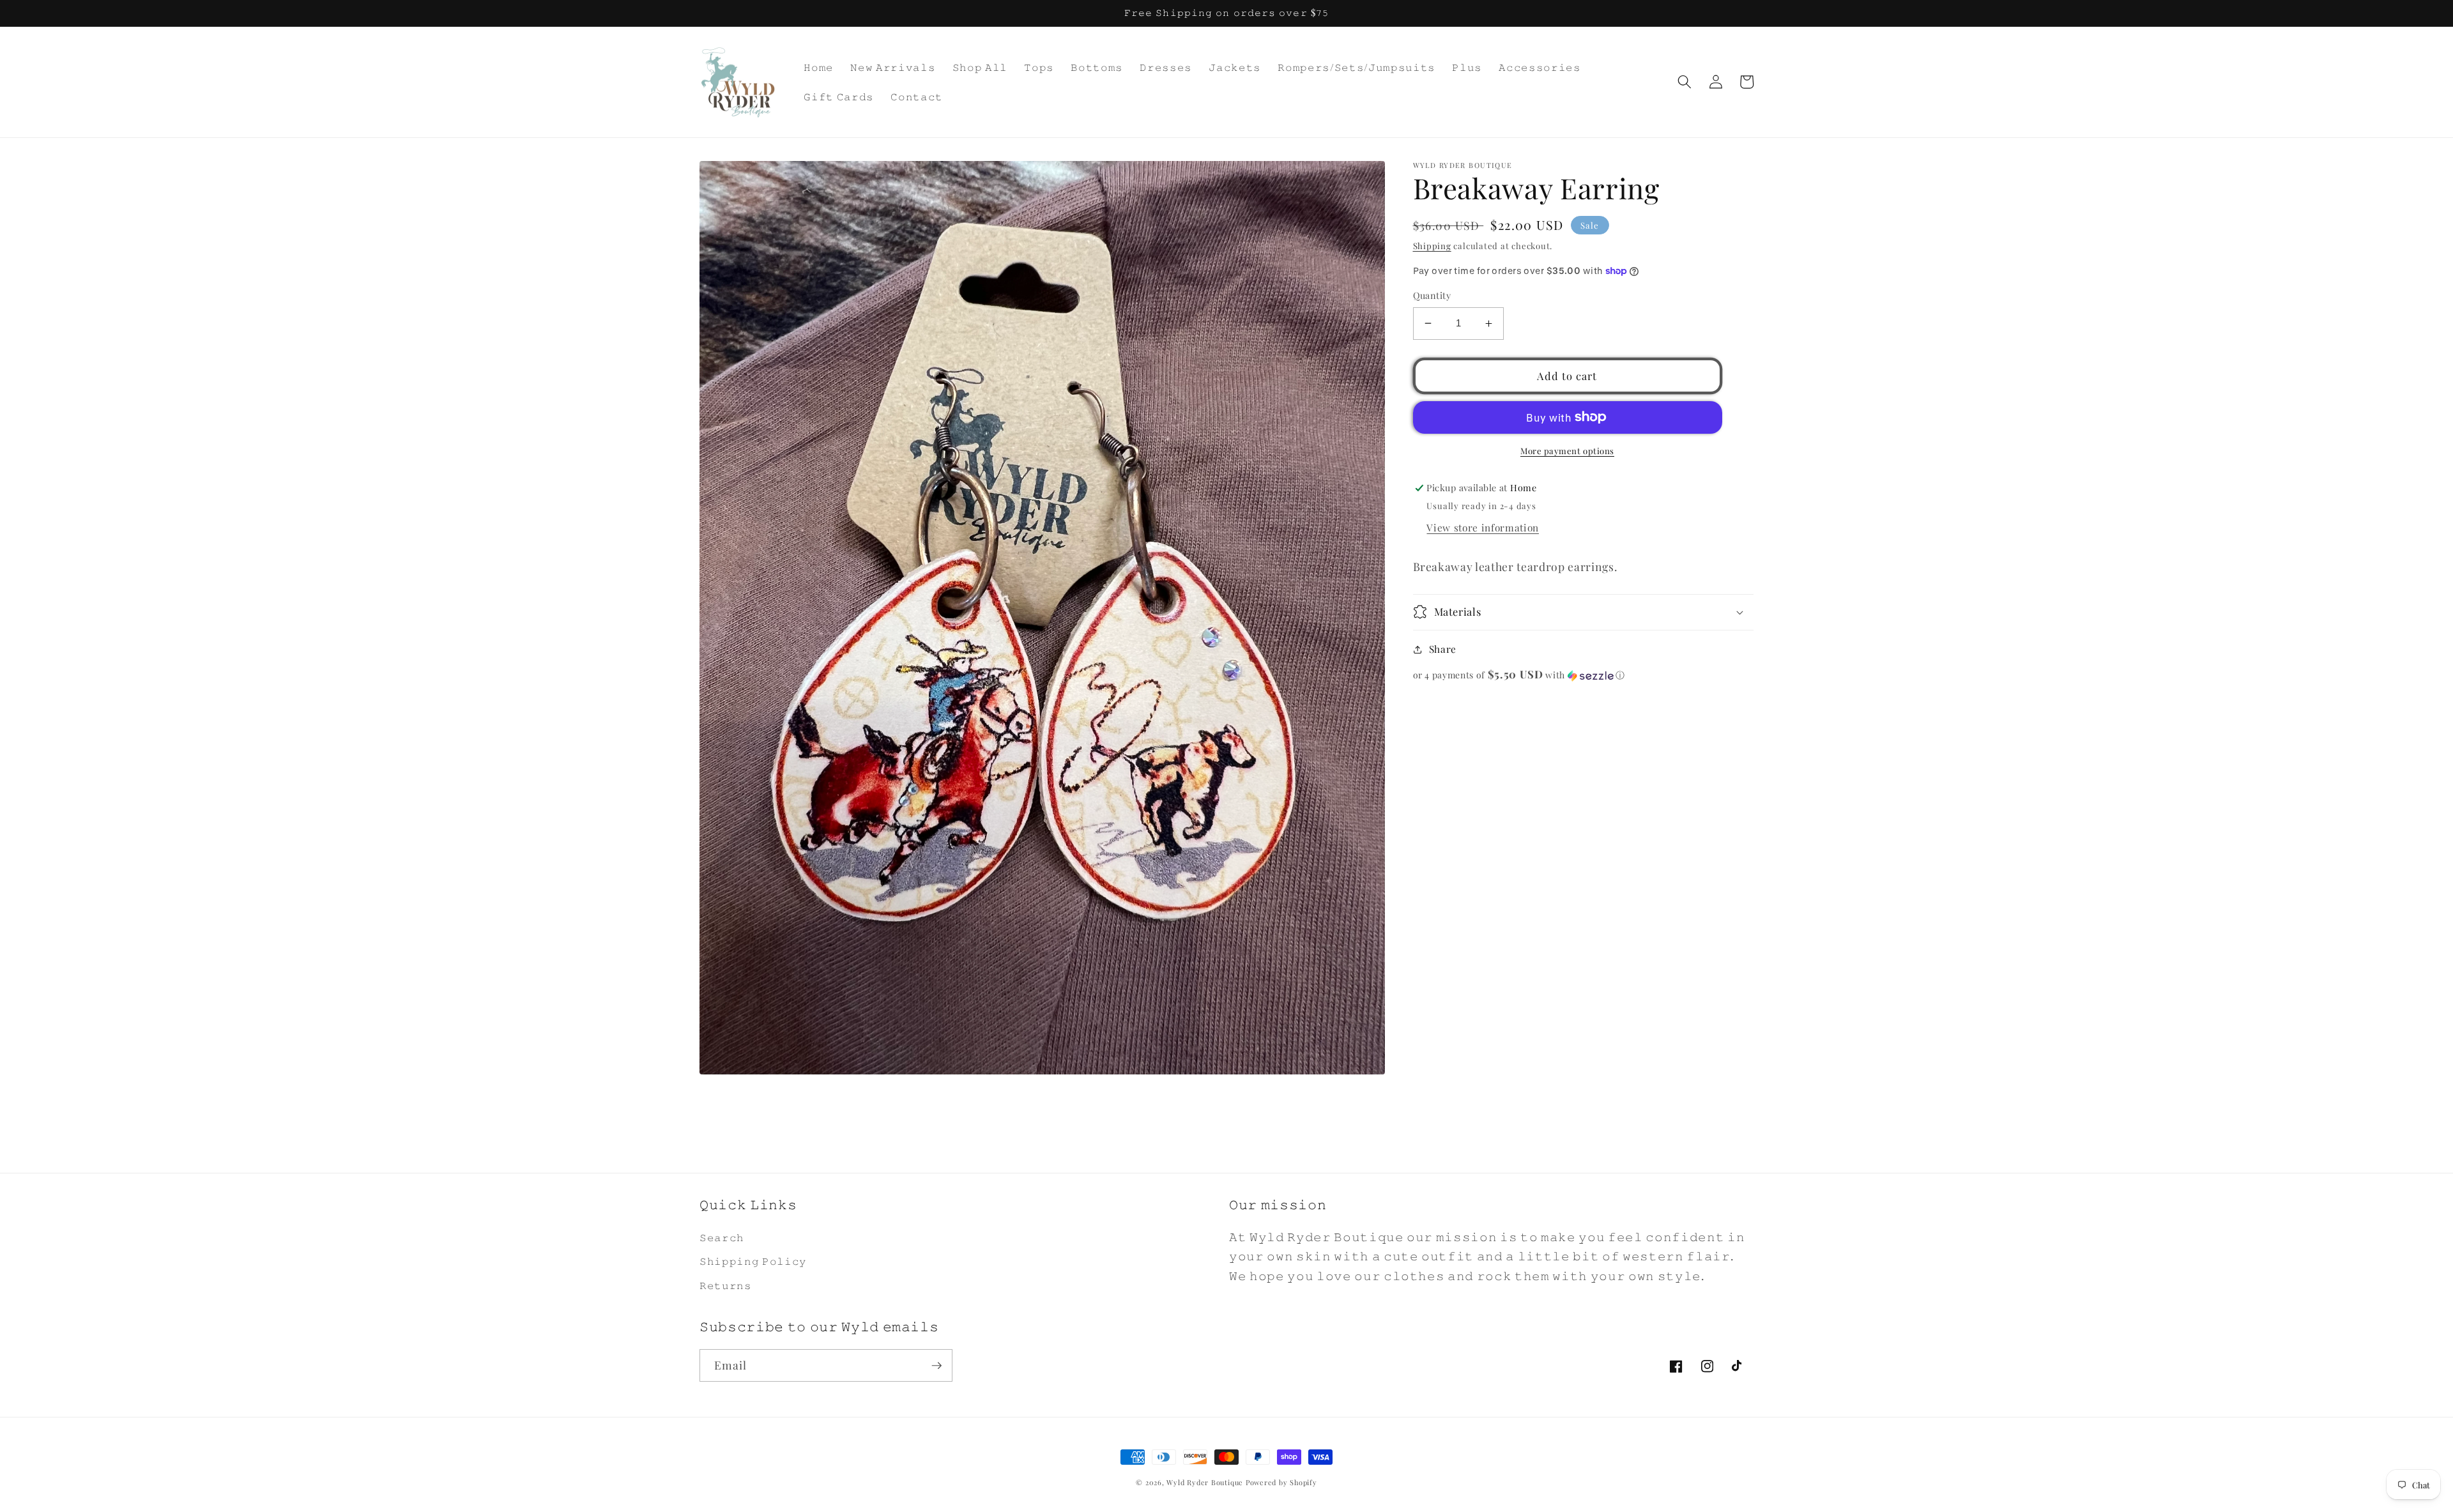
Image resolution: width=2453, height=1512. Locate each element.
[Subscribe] (936, 1366)
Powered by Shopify (1281, 1482)
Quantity (1432, 295)
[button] (1685, 82)
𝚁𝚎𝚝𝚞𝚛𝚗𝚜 (726, 1285)
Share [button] (1443, 649)
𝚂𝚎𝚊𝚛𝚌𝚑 (722, 1237)
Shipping (1432, 246)
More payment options (1567, 451)
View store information (1483, 527)
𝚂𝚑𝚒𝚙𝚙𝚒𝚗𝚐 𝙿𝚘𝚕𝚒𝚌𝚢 (753, 1261)
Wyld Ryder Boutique (1206, 1482)
